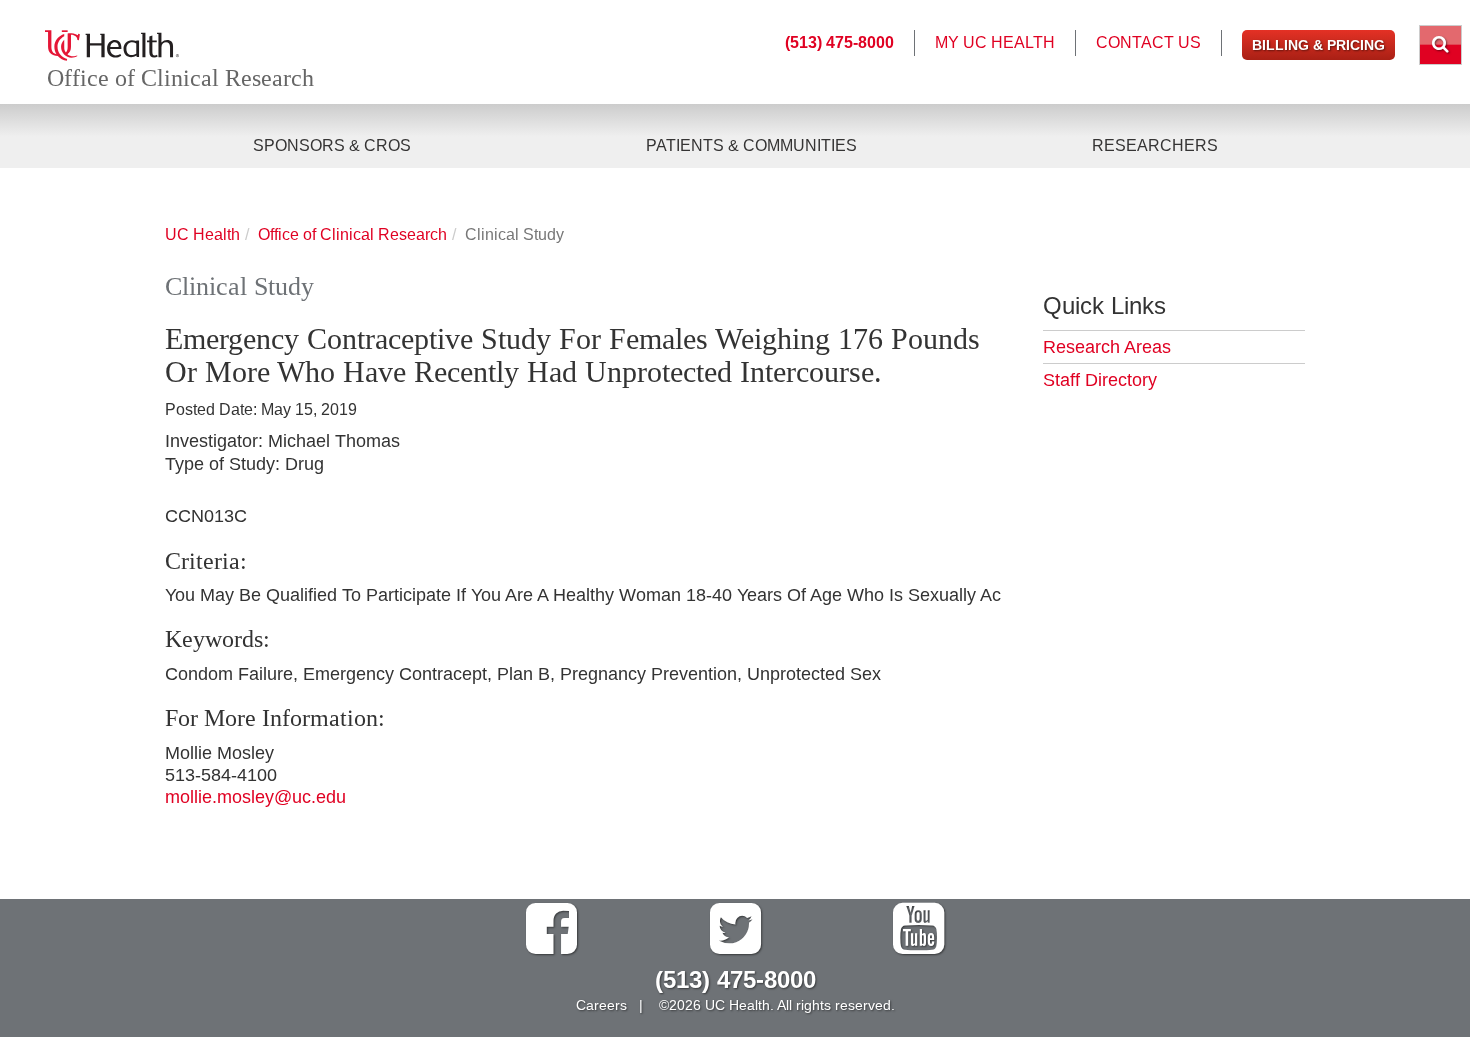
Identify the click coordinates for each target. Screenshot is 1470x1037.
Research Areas (1107, 347)
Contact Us (1148, 42)
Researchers (1155, 145)
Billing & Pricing (1318, 45)
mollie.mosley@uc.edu (255, 797)
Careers (601, 1005)
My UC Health (995, 42)
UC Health (202, 234)
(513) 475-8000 (839, 42)
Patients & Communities (751, 145)
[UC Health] (112, 43)
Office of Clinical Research (180, 78)
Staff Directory (1100, 380)
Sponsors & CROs (332, 145)
